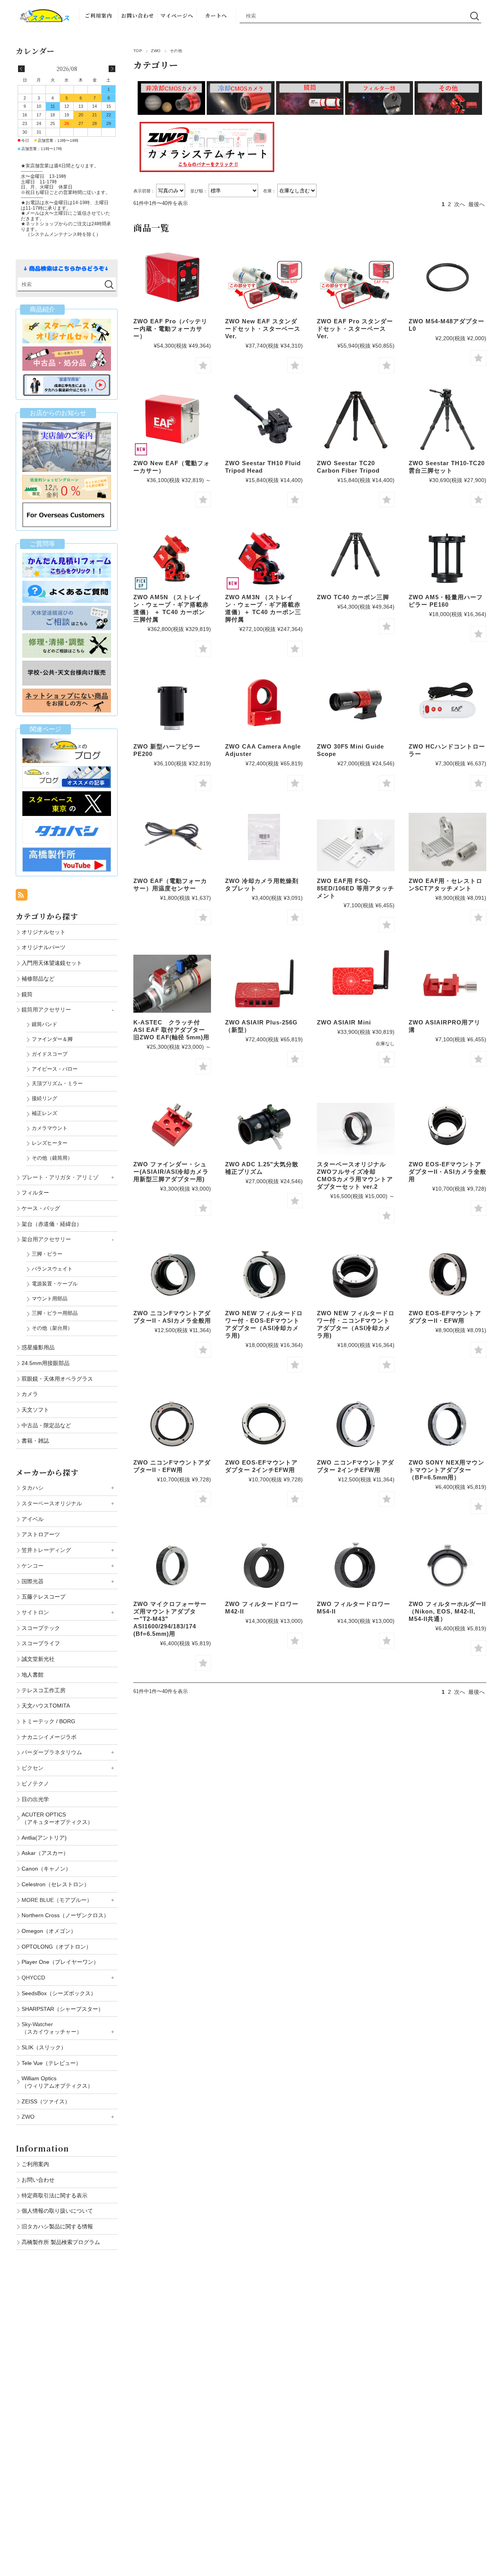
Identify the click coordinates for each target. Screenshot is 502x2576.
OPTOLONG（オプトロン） (56, 1947)
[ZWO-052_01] (447, 842)
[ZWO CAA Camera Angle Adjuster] (264, 702)
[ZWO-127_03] (447, 1424)
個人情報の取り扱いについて (57, 2211)
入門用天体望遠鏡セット (52, 963)
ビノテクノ (35, 1784)
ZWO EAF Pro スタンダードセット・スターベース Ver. (355, 329)
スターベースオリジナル (52, 1503)
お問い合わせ (138, 15)
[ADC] (264, 1125)
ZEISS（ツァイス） (46, 2101)
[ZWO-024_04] (447, 1125)
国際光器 (33, 1581)
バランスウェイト (52, 1269)
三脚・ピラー (47, 1254)
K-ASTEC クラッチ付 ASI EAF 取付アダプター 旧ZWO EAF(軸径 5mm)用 (171, 1030)
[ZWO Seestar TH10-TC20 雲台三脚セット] (447, 419)
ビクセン (33, 1768)
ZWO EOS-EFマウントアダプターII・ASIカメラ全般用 (447, 1172)
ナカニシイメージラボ (49, 1737)
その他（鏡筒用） (52, 1158)
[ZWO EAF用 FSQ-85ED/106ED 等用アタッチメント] (356, 845)
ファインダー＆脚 (52, 1039)
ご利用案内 (98, 15)
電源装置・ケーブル (55, 1284)
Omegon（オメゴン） (49, 1931)
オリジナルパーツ (44, 947)
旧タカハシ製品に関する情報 (57, 2226)
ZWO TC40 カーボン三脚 (353, 597)
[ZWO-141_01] (264, 559)
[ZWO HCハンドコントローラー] (447, 702)
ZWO (156, 51)
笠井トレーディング (46, 1550)
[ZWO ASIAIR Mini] (356, 978)
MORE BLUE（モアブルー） (57, 1900)
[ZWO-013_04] (172, 1275)
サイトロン (35, 1612)
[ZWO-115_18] (172, 708)
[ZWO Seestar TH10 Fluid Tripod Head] (264, 419)
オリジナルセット (44, 932)
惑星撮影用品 (38, 1347)
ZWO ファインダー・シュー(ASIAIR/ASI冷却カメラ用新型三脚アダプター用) (171, 1172)
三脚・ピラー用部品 (55, 1313)
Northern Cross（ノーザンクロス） (65, 1915)
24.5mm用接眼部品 (45, 1363)
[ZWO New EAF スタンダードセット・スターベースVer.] (264, 286)
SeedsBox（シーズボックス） (59, 1993)
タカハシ (33, 1488)
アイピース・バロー (55, 1069)
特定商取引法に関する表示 (55, 2195)
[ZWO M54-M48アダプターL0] (447, 277)
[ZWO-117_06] (264, 1565)
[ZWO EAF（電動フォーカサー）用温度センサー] (172, 837)
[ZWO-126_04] (447, 1565)
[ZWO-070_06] (356, 1424)
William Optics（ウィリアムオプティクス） (57, 2082)
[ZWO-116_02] (447, 559)
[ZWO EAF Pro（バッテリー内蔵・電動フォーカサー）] (172, 277)
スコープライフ (41, 1643)
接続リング (45, 1098)
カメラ (30, 1394)
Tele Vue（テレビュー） (51, 2063)
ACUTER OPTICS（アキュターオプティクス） (57, 1818)
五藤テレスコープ (44, 1597)
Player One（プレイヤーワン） (60, 1962)
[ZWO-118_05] (356, 1565)
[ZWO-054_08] (172, 1125)
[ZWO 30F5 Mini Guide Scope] (356, 702)
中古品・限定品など (46, 1425)
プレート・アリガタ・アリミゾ (60, 1177)
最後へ (477, 204)
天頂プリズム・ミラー (57, 1083)
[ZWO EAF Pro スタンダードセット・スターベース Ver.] (356, 286)
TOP (138, 51)
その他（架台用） (52, 1328)
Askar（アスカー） (45, 1853)
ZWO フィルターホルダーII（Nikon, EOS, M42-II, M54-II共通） (447, 1611)
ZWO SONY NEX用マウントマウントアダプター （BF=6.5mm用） (447, 1470)
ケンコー (33, 1566)
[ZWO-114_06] (172, 1565)
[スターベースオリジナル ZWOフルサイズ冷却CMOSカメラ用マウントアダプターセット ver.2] (356, 1129)
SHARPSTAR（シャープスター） (63, 2009)
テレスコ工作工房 (44, 1690)
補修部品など (38, 979)
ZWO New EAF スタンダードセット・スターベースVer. (263, 329)
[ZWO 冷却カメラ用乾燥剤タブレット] (264, 837)
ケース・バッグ (41, 1208)
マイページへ (177, 15)
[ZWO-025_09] (264, 1275)
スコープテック (41, 1628)
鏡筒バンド (45, 1024)
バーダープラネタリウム (52, 1752)
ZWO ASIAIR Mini (344, 1022)
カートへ (216, 15)
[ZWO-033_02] (172, 1424)
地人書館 (33, 1675)
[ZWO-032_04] (447, 1275)
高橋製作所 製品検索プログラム (61, 2242)
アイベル (33, 1519)
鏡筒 (27, 994)
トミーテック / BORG (48, 1721)
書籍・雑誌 (35, 1441)
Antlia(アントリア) (44, 1838)
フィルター (35, 1193)
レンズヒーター (50, 1143)
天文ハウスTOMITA (46, 1706)
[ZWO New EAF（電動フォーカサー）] (172, 419)
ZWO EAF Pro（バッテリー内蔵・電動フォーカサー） (170, 329)
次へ (460, 204)
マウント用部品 (50, 1299)
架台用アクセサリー (46, 1239)
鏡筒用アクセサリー (46, 1010)
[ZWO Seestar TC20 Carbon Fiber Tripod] (356, 419)
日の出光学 (35, 1799)
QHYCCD (33, 1978)
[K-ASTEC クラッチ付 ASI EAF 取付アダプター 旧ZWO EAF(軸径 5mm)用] (172, 984)
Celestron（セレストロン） (55, 1884)
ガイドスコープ (50, 1054)
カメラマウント (50, 1128)
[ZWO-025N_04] (356, 1275)
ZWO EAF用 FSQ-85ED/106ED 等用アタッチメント (356, 888)
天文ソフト (35, 1410)
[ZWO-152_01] (172, 559)
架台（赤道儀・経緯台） (52, 1224)
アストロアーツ (41, 1534)
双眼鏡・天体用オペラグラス (57, 1379)
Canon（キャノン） (46, 1869)
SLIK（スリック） (44, 2047)
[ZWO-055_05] (447, 984)
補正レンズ (45, 1113)
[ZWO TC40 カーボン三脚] (356, 553)
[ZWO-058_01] (264, 984)
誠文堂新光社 (38, 1659)
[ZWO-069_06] (264, 1424)
